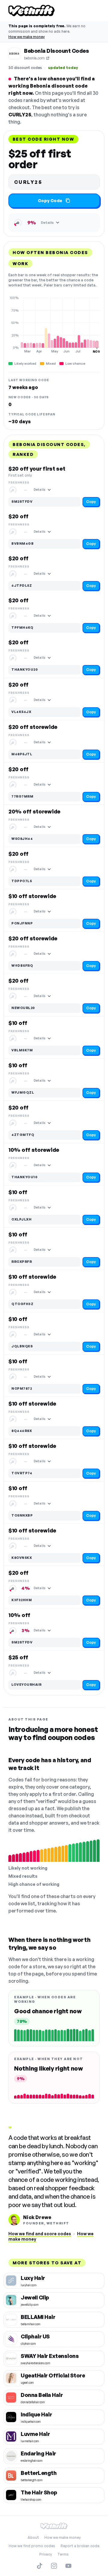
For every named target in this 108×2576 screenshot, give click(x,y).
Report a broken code (80, 2546)
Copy (91, 502)
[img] (54, 325)
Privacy (46, 2554)
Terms (63, 2554)
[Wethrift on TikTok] (40, 2566)
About (33, 2537)
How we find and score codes (40, 2234)
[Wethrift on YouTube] (68, 2566)
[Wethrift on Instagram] (54, 2566)
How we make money (27, 37)
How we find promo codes (32, 2546)
